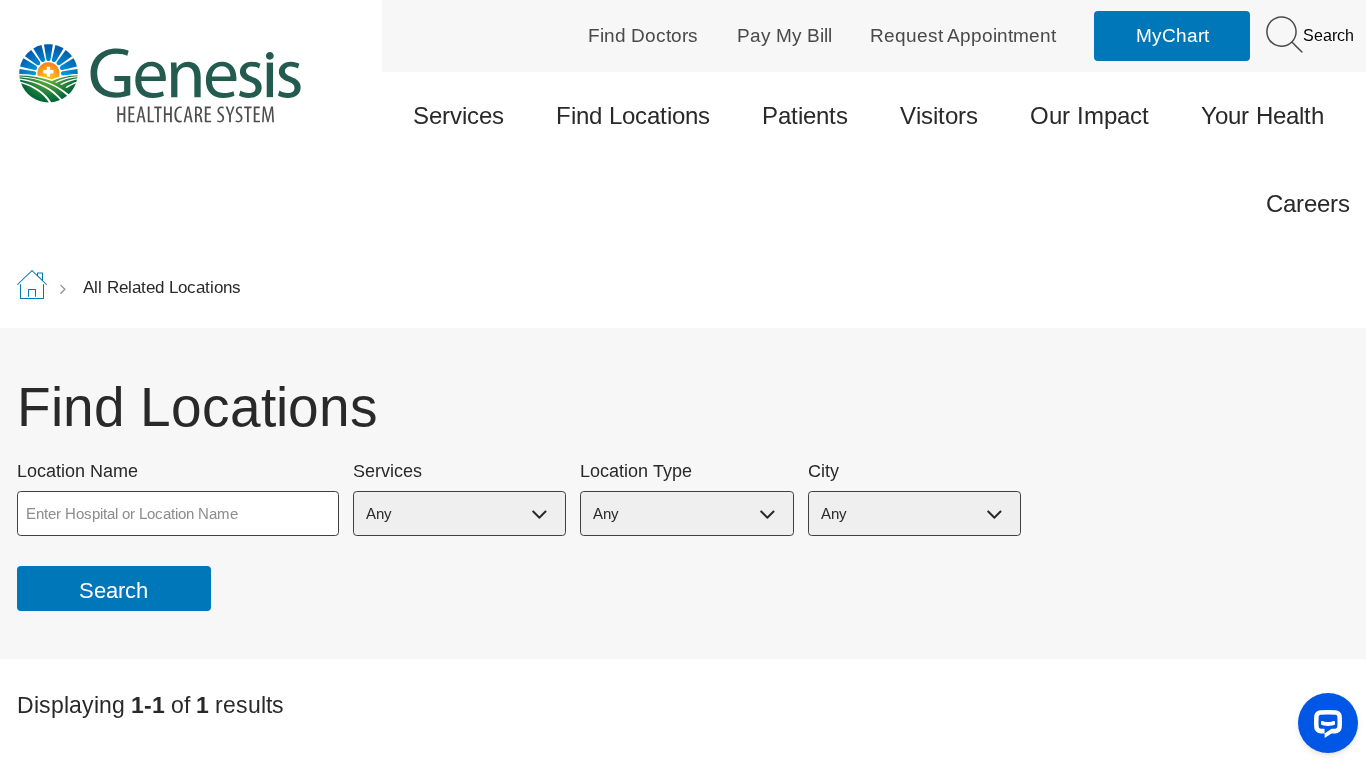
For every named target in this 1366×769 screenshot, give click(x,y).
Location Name (77, 471)
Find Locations (633, 115)
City (823, 471)
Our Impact (1089, 115)
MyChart (1172, 35)
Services (458, 115)
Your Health (1262, 115)
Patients (805, 115)
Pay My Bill (784, 35)
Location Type (636, 471)
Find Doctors (643, 35)
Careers (1308, 203)
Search (1326, 35)
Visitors (939, 115)
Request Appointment (963, 35)
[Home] (174, 82)
